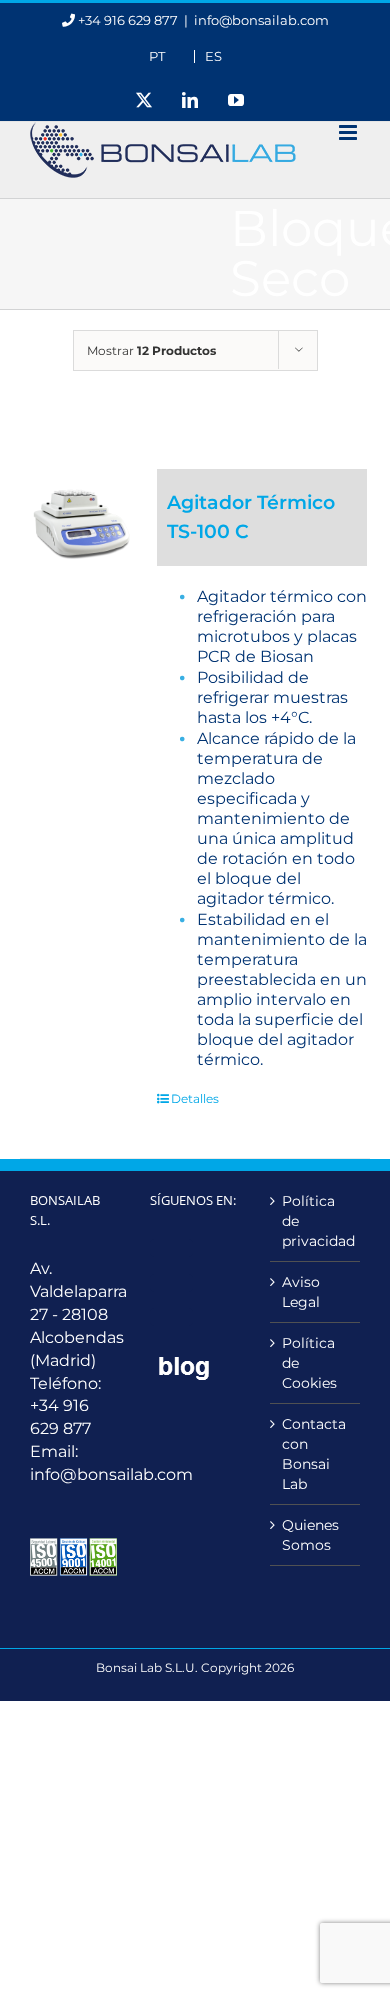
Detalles (195, 1098)
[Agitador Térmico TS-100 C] (81, 518)
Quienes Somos (310, 1535)
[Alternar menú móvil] (349, 132)
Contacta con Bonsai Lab (314, 1454)
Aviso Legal (301, 1292)
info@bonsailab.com (261, 20)
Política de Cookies (309, 1363)
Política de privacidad (316, 1221)
